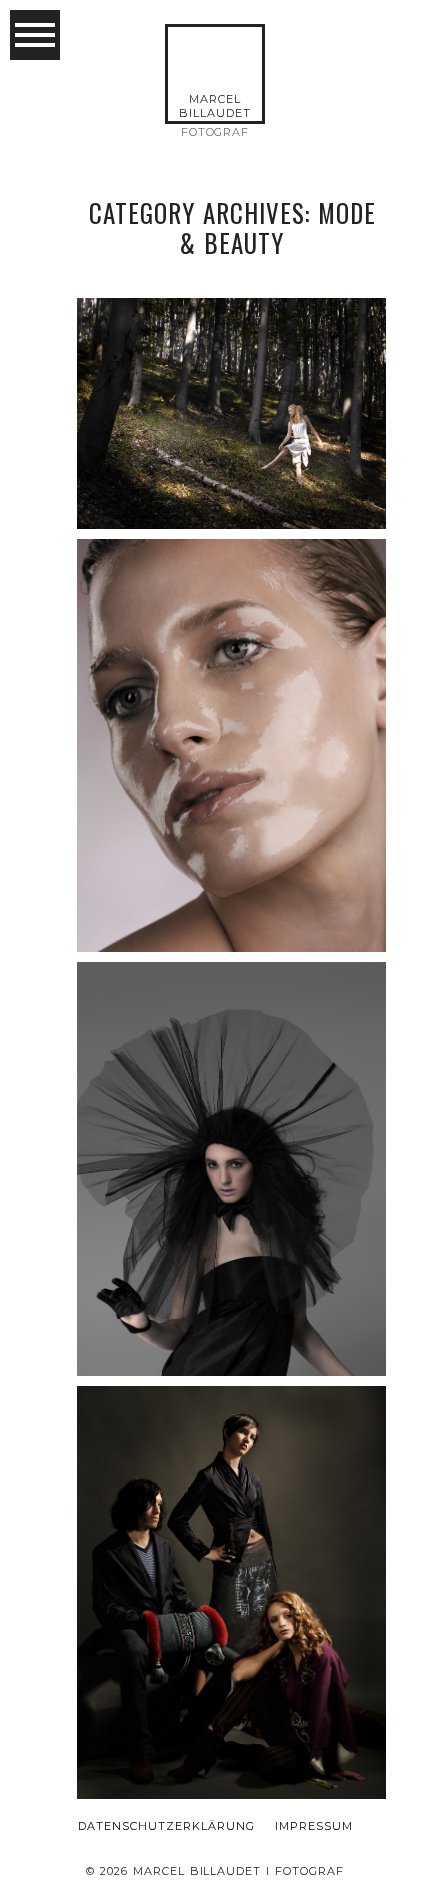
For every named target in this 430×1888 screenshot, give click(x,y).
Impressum (314, 1826)
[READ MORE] (230, 454)
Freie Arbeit (230, 359)
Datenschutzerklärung (166, 1826)
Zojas (230, 1538)
